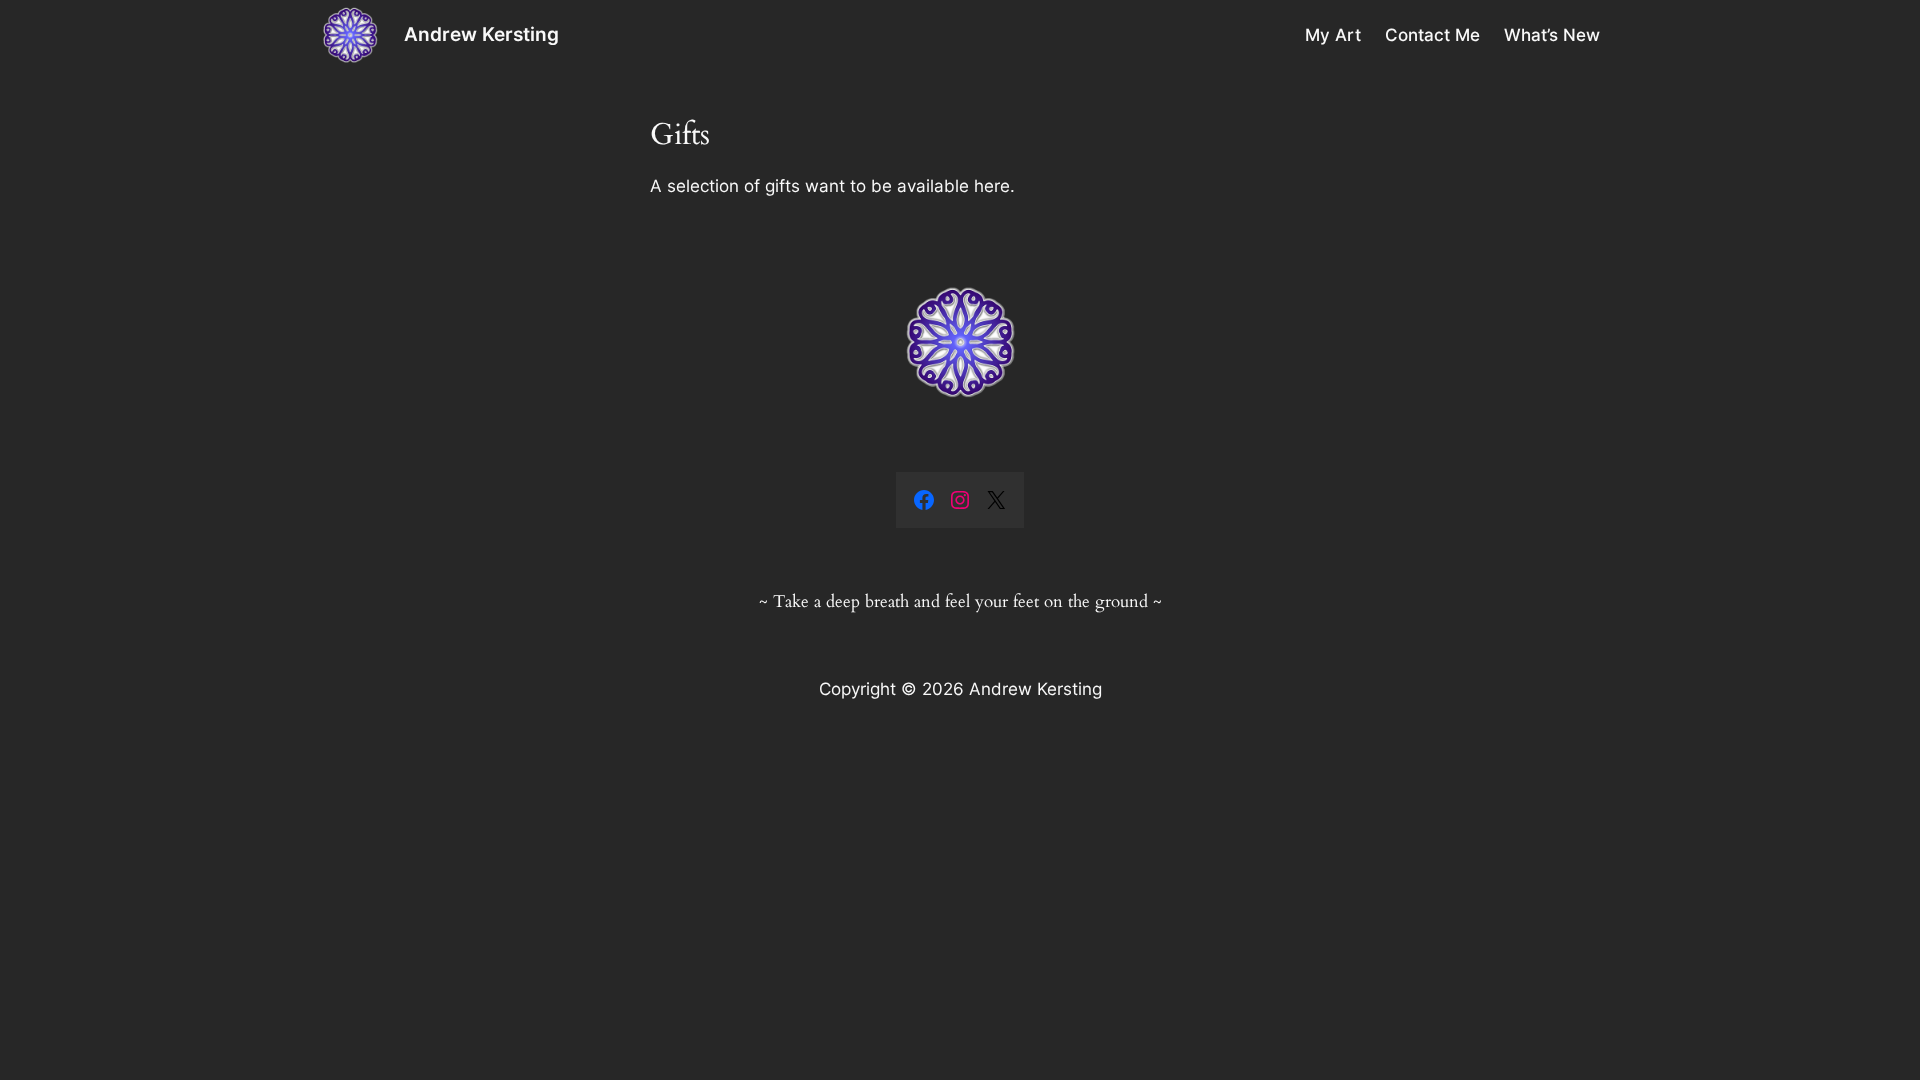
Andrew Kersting (481, 34)
